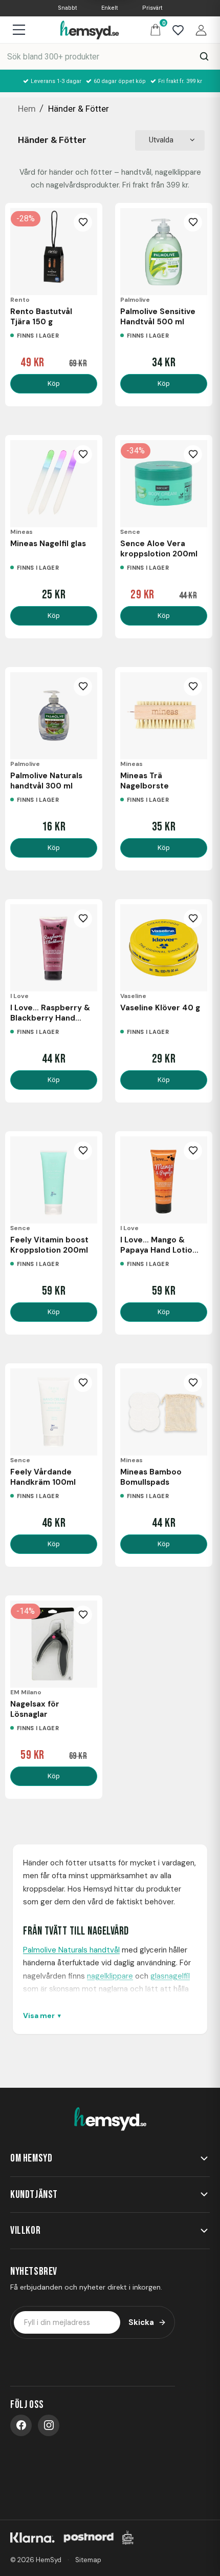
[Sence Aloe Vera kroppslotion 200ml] (164, 484)
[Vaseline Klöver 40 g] (164, 948)
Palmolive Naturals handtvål (71, 1950)
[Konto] (199, 29)
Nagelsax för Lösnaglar (35, 1709)
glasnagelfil (170, 1976)
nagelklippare (110, 1976)
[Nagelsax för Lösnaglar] (54, 1644)
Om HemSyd (31, 2158)
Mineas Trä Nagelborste (145, 781)
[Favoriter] (175, 29)
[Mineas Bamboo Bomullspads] (164, 1412)
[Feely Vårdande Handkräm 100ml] (54, 1412)
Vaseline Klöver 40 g (160, 1008)
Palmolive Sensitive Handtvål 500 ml (158, 317)
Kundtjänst (34, 2195)
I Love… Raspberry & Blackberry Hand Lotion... (50, 1013)
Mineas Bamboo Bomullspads (151, 1477)
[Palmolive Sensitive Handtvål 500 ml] (164, 252)
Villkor (25, 2230)
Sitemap (88, 2560)
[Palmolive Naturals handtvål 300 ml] (54, 716)
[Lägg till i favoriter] (83, 222)
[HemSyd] (110, 2120)
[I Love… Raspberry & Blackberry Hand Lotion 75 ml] (54, 948)
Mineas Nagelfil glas (48, 544)
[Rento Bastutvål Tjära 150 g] (54, 252)
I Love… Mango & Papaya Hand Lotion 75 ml (159, 1245)
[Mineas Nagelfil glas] (54, 484)
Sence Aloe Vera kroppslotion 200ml (159, 549)
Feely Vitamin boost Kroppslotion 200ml (49, 1245)
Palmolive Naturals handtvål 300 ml (46, 781)
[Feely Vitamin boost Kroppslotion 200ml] (54, 1180)
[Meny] (19, 30)
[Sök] (204, 56)
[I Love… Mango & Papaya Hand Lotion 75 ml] (164, 1180)
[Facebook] (21, 2425)
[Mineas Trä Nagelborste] (164, 716)
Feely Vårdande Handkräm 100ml (43, 1477)
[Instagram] (49, 2425)
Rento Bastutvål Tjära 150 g (41, 317)
